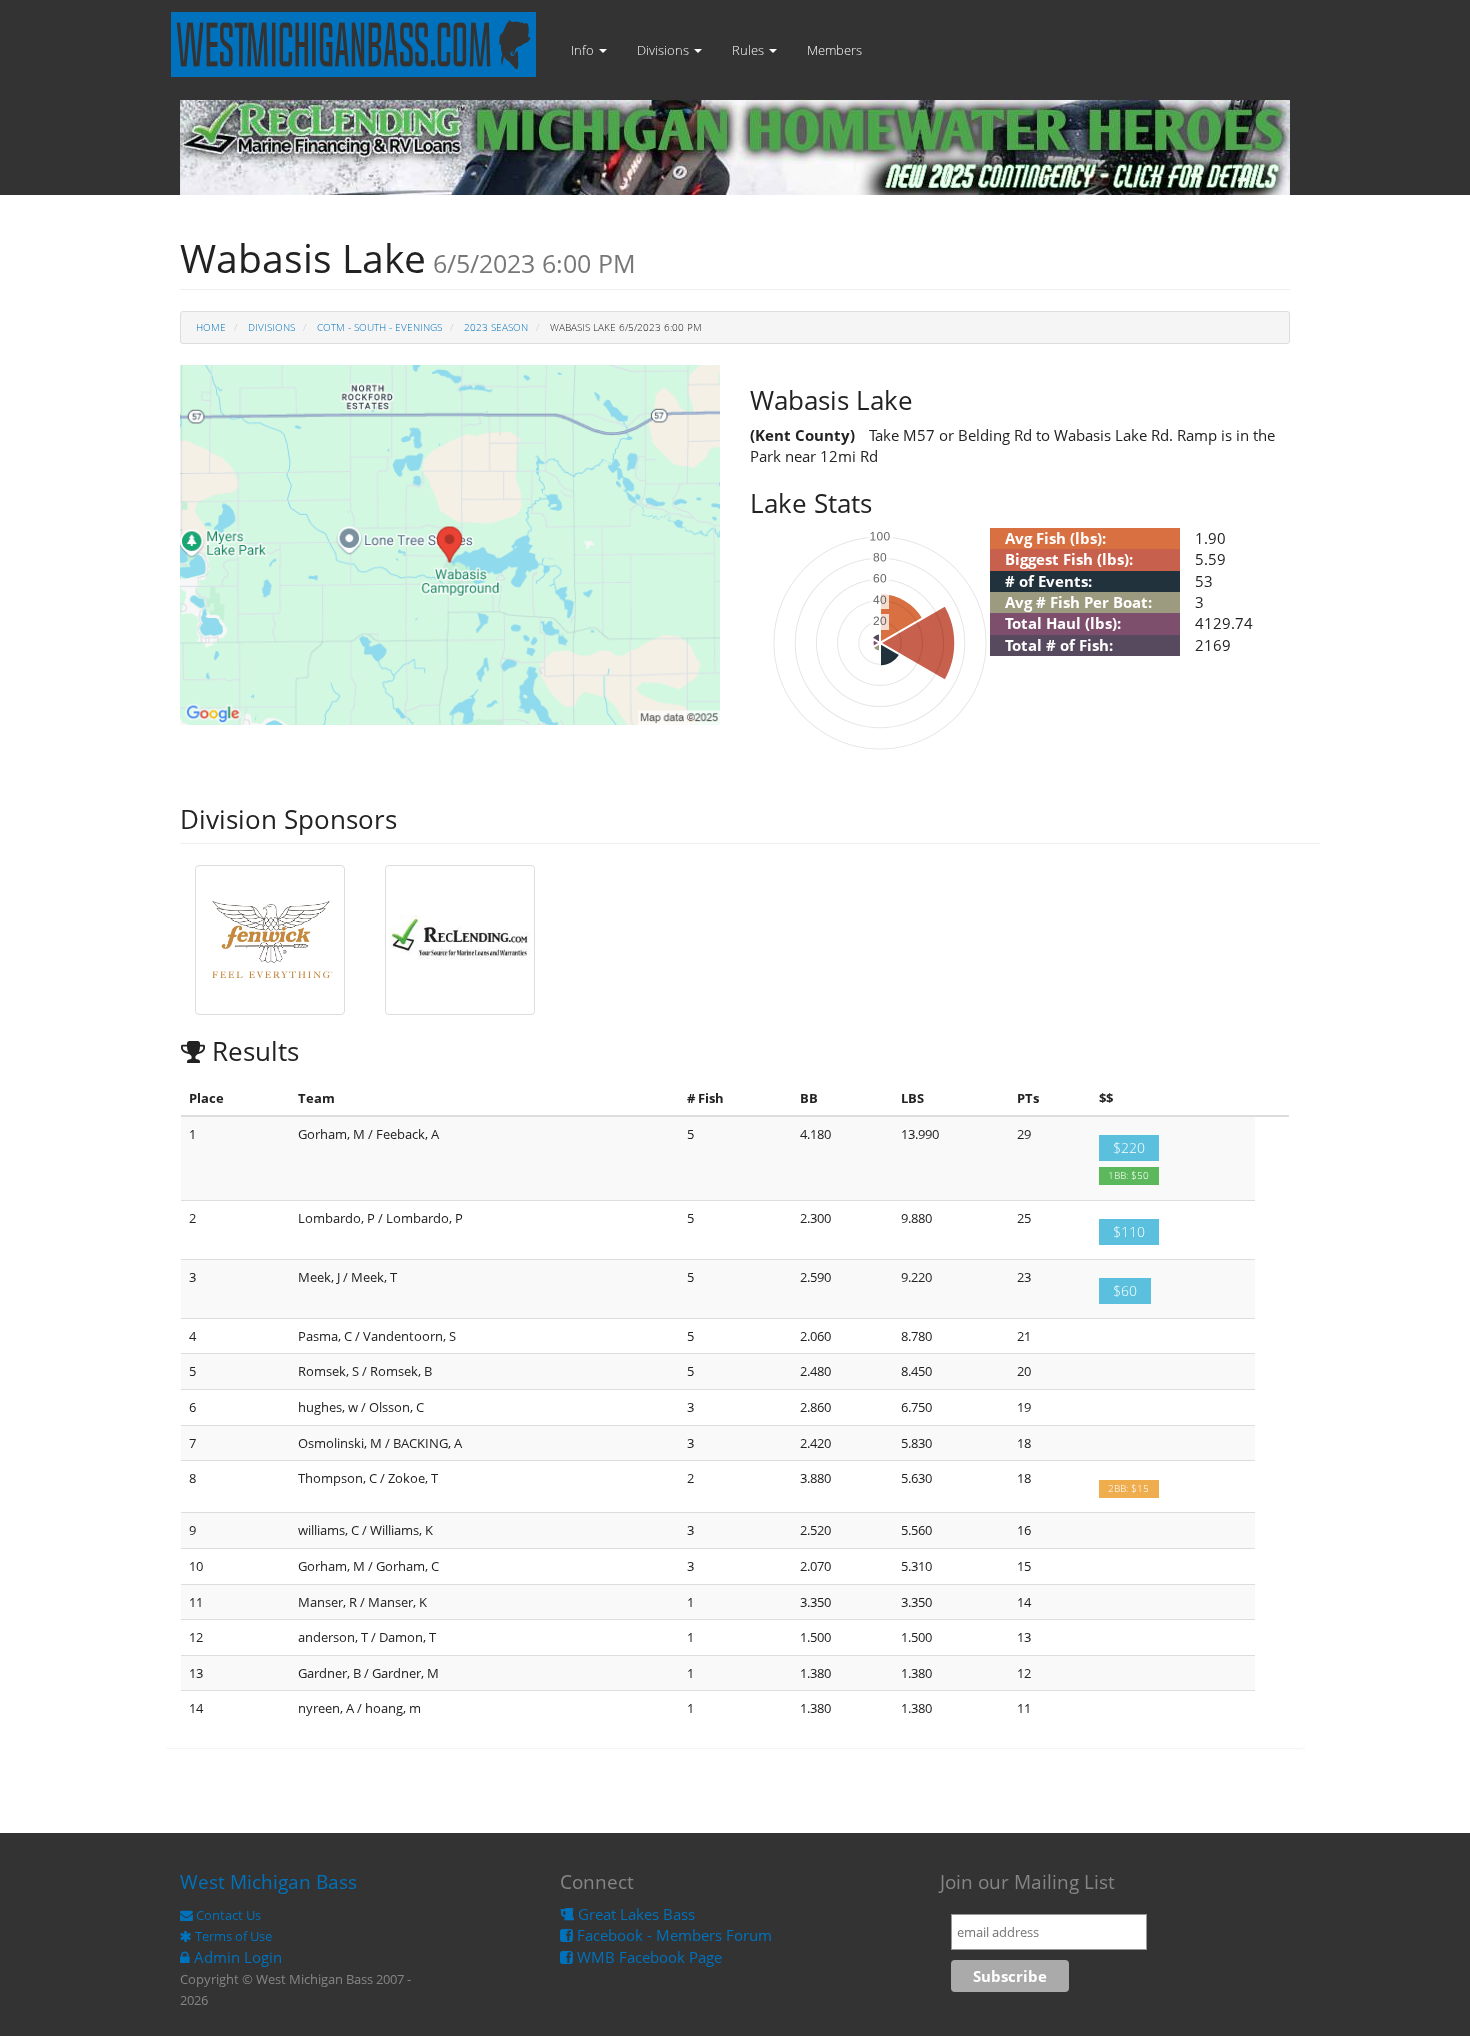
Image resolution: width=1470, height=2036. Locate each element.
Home (211, 327)
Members (834, 50)
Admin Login (236, 1957)
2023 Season (496, 327)
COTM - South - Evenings (379, 327)
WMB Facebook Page (647, 1957)
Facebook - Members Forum (672, 1935)
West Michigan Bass (268, 1882)
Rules (749, 50)
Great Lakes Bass (634, 1914)
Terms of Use (232, 1936)
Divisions (664, 50)
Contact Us (227, 1915)
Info (584, 50)
